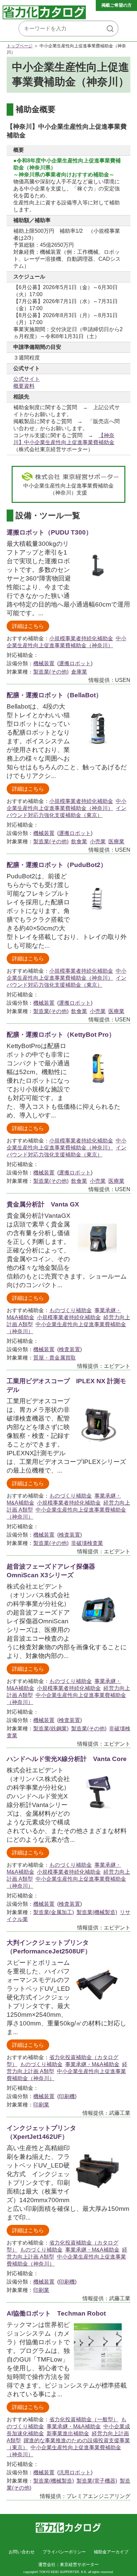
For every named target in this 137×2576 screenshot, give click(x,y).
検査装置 (69, 1349)
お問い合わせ (22, 2552)
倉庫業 (79, 672)
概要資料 (24, 386)
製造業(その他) (51, 672)
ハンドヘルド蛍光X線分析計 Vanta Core (67, 1759)
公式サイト (27, 379)
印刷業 (41, 2105)
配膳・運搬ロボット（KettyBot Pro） (61, 1035)
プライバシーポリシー (64, 2552)
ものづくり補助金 (70, 1310)
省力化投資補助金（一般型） (84, 2419)
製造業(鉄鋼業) (51, 1729)
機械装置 (44, 663)
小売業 (98, 841)
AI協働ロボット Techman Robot (56, 2313)
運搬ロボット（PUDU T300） (49, 532)
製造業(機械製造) (97, 1912)
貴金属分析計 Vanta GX (43, 1204)
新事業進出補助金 (68, 2433)
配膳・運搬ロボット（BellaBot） (54, 695)
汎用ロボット (75, 2472)
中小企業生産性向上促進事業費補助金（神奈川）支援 (68, 489)
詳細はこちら (28, 626)
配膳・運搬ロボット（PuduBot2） (57, 865)
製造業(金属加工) (54, 1912)
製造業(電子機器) (97, 2481)
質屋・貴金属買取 (55, 1358)
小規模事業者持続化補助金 (81, 638)
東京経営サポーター (79, 2564)
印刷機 (67, 2096)
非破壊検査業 (87, 1543)
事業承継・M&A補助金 (92, 2064)
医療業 (116, 841)
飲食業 (79, 841)
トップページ (20, 46)
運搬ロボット (75, 663)
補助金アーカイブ (111, 2552)
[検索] (110, 29)
